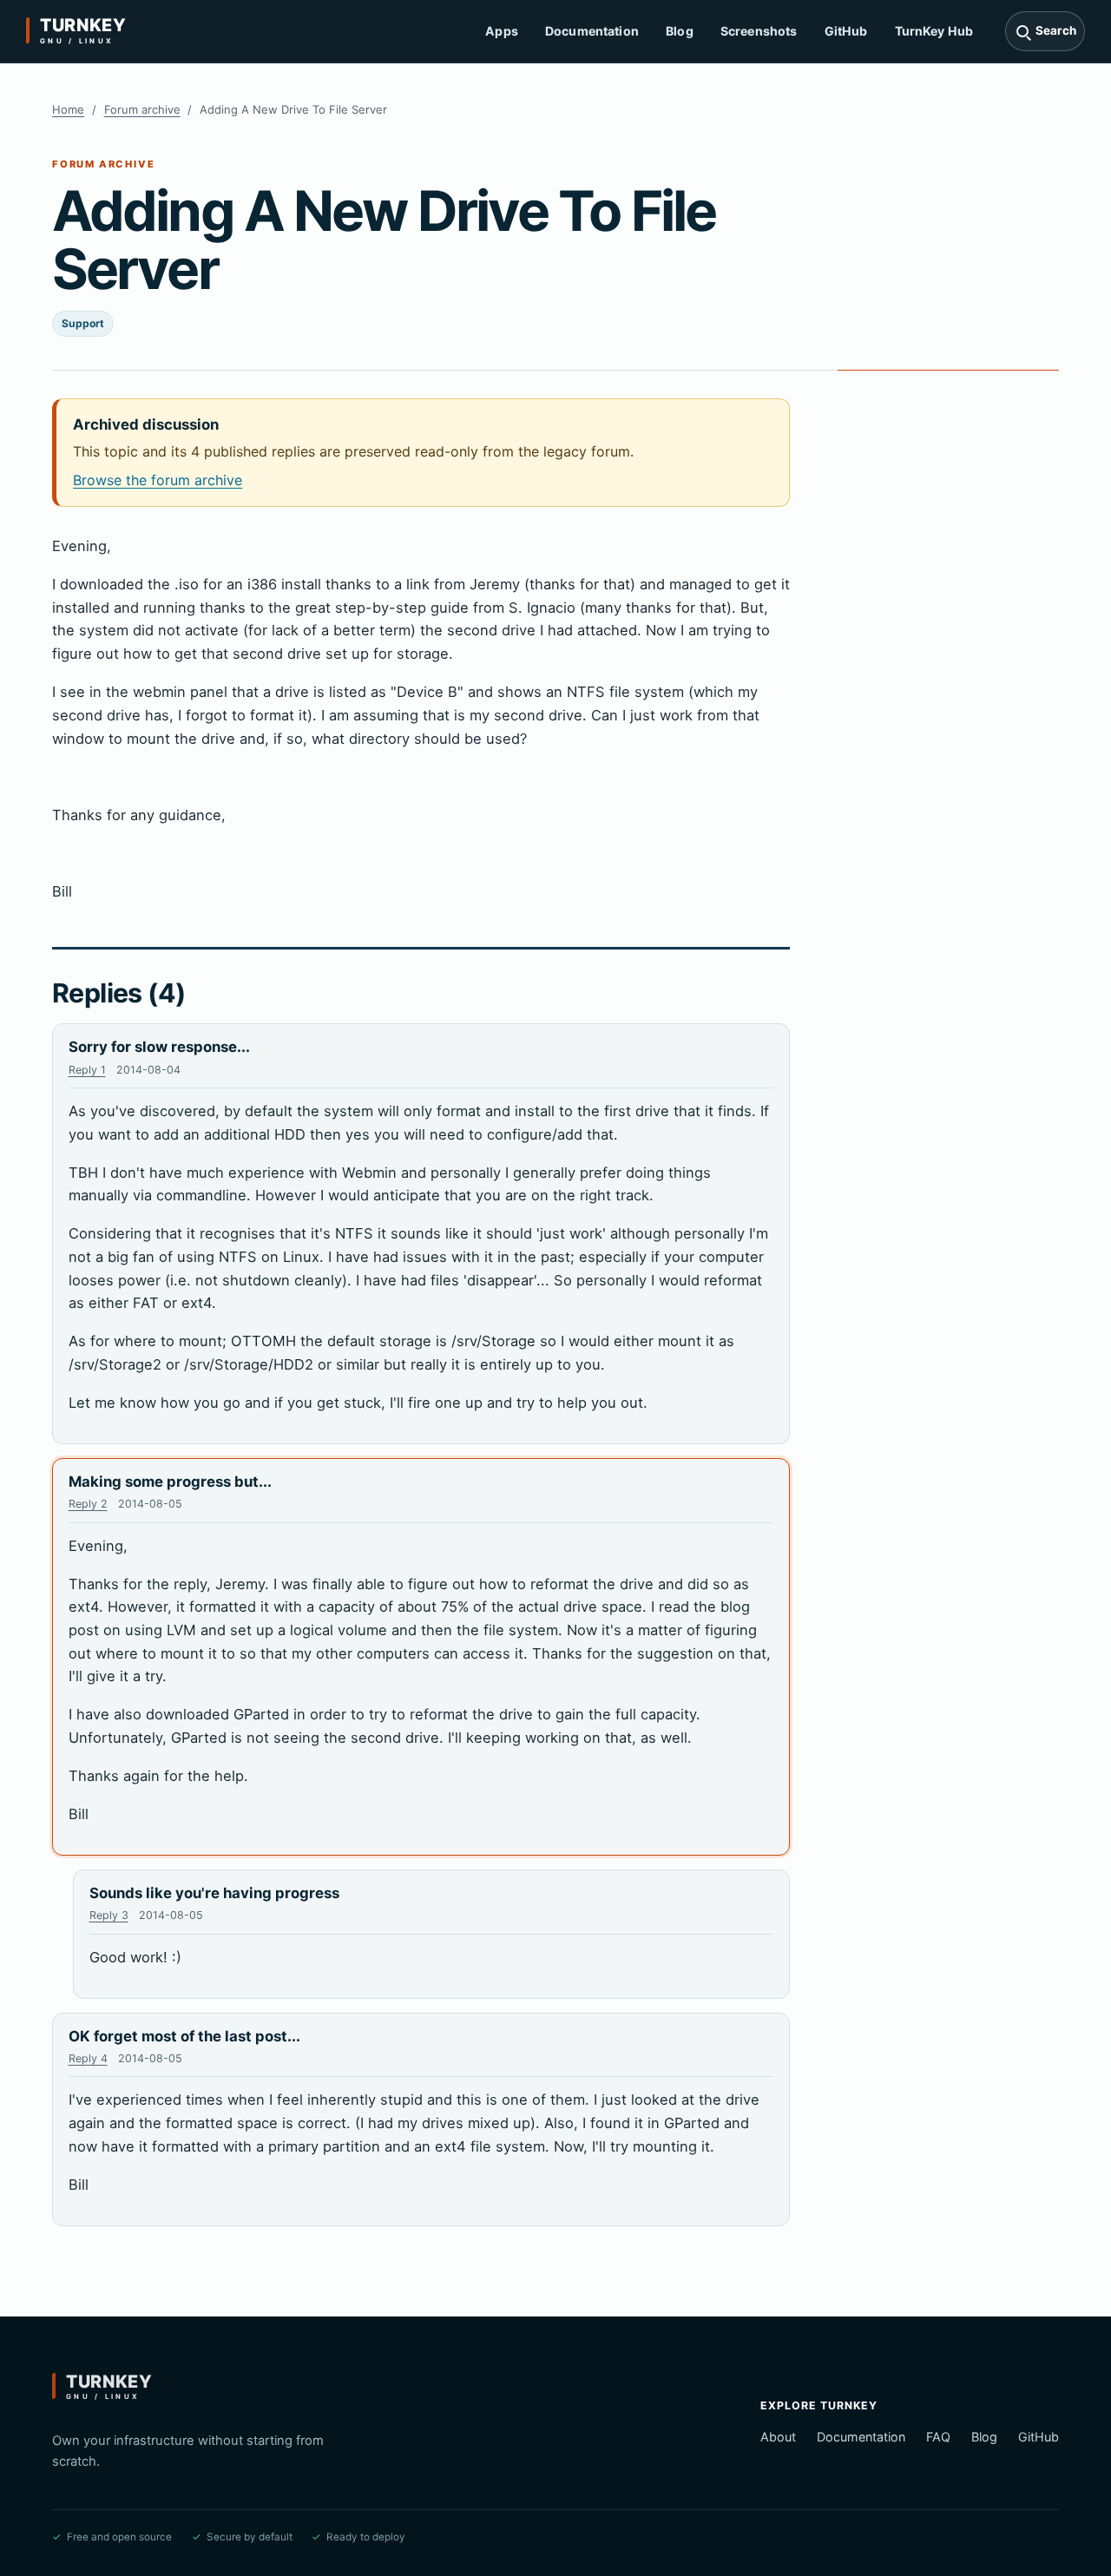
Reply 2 (88, 1504)
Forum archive (142, 109)
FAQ (938, 2437)
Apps (502, 31)
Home (68, 109)
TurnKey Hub (934, 31)
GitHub (846, 31)
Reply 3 (109, 1915)
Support (83, 323)
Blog (680, 31)
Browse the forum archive (158, 480)
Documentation (592, 31)
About (778, 2437)
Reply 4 (88, 2058)
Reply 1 (87, 1070)
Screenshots (759, 31)
